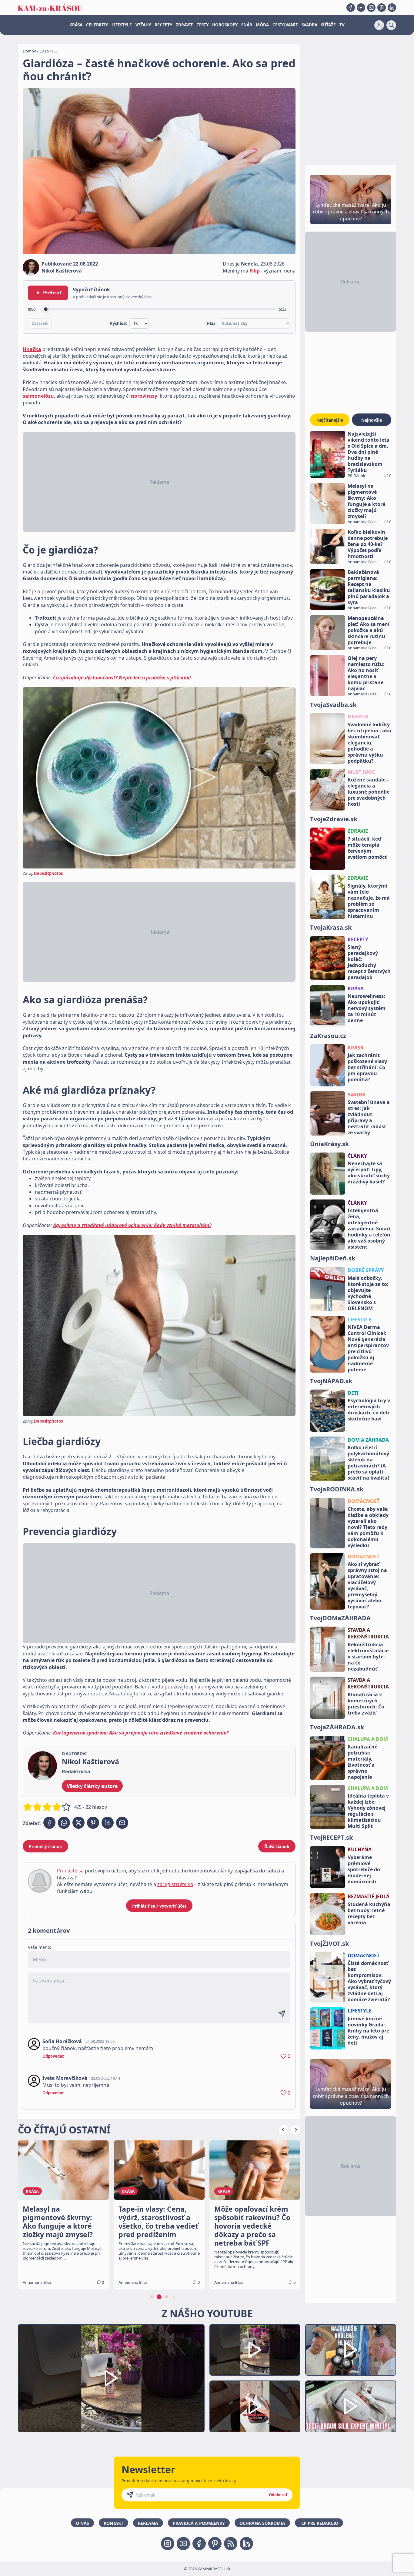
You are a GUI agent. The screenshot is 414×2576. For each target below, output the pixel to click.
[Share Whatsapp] (64, 1823)
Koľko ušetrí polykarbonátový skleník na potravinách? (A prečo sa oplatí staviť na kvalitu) (368, 1463)
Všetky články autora (92, 1786)
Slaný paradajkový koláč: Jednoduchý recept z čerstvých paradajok (369, 962)
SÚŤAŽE (328, 25)
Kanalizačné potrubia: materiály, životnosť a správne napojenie (362, 1762)
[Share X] (78, 1823)
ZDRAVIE (184, 25)
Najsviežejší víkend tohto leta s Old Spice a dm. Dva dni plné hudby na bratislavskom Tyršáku (369, 452)
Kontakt (114, 2523)
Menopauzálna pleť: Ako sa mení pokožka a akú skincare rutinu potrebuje (369, 630)
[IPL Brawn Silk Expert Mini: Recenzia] (351, 2406)
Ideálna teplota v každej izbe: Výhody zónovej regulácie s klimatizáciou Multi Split (368, 1811)
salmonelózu (38, 396)
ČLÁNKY (357, 1156)
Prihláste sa (70, 1871)
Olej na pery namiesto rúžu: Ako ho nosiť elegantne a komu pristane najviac (366, 673)
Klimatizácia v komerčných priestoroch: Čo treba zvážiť (366, 1704)
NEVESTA (358, 717)
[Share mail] (122, 1823)
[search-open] (391, 25)
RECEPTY (163, 25)
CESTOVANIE (285, 25)
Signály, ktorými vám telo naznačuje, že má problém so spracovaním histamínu (369, 901)
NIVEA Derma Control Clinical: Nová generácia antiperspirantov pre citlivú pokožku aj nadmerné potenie (368, 1348)
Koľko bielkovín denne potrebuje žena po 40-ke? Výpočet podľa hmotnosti (368, 544)
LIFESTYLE (122, 25)
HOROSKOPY (225, 25)
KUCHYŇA (360, 1849)
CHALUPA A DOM (368, 1739)
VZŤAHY (143, 25)
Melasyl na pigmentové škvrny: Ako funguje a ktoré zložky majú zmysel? (366, 501)
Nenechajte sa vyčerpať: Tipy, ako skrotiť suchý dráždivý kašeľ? (369, 1173)
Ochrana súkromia (262, 2523)
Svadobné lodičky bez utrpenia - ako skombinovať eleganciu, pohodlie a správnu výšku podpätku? (369, 743)
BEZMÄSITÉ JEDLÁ (369, 1896)
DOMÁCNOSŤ (364, 1501)
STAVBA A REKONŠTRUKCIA (368, 1633)
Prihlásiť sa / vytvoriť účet (159, 1906)
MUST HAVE (361, 772)
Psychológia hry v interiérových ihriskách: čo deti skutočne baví (369, 1410)
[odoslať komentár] (282, 2014)
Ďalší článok (277, 1847)
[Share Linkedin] (108, 1823)
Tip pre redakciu (319, 2523)
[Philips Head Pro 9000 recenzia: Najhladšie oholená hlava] (351, 2350)
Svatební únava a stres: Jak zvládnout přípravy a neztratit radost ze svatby (369, 1117)
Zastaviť (40, 323)
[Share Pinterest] (93, 1823)
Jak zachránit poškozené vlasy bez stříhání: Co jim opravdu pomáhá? (367, 1067)
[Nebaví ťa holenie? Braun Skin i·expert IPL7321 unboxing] (255, 2406)
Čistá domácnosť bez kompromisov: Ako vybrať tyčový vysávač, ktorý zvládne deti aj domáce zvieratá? (369, 1981)
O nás (82, 2523)
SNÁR (247, 25)
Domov (29, 51)
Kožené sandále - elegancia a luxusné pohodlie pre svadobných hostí (369, 792)
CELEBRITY (97, 25)
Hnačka (32, 349)
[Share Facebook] (49, 1823)
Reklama (148, 2523)
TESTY (203, 25)
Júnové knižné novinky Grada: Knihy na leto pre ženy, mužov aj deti (368, 2031)
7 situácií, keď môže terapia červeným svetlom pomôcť (367, 848)
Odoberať (278, 2495)
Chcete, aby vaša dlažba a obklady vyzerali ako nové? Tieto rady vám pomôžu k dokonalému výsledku (368, 1527)
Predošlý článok (45, 1847)
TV (342, 25)
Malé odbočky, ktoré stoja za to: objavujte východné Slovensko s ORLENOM (368, 1293)
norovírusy (144, 396)
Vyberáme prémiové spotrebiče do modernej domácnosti (364, 1869)
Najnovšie (372, 420)
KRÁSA (76, 25)
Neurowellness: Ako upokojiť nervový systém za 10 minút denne (367, 1008)
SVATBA (357, 1095)
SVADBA (309, 25)
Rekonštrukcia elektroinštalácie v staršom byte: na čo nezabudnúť (368, 1657)
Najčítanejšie (330, 420)
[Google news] (231, 2544)
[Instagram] (371, 8)
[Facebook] (351, 8)
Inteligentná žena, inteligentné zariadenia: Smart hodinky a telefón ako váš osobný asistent (369, 1229)
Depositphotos (48, 873)
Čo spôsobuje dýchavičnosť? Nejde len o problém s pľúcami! (122, 677)
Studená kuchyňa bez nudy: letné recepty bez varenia (369, 1913)
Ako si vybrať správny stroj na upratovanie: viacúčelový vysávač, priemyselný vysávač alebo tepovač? (367, 1585)
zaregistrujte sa (175, 1884)
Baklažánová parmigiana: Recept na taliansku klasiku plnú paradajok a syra (369, 587)
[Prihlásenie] (379, 25)
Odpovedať (53, 2056)
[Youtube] (361, 8)
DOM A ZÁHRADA (368, 1440)
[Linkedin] (392, 8)
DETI (353, 1393)
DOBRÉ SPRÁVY (366, 1270)
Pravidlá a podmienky (199, 2523)
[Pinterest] (382, 8)
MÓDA (262, 25)
